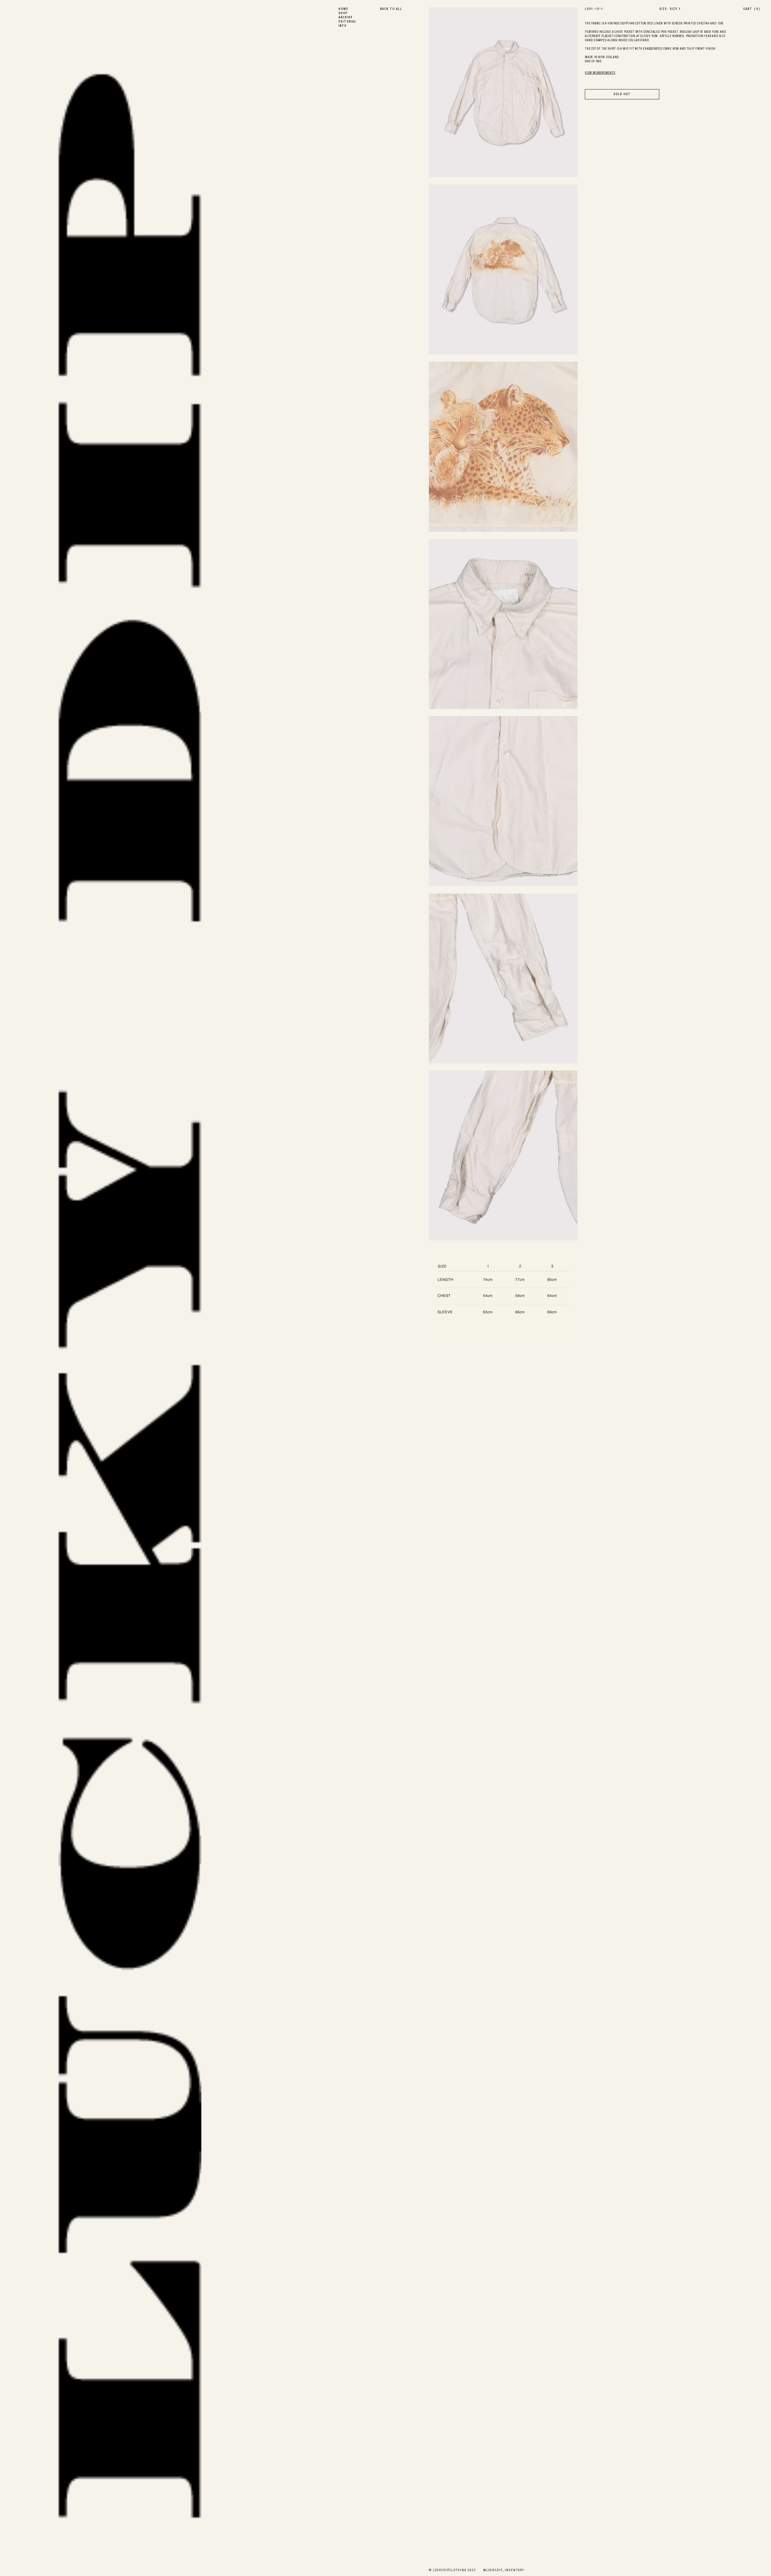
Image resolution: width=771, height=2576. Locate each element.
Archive (346, 18)
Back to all (391, 9)
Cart (752, 9)
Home (343, 9)
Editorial (348, 22)
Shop (343, 14)
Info (343, 26)
